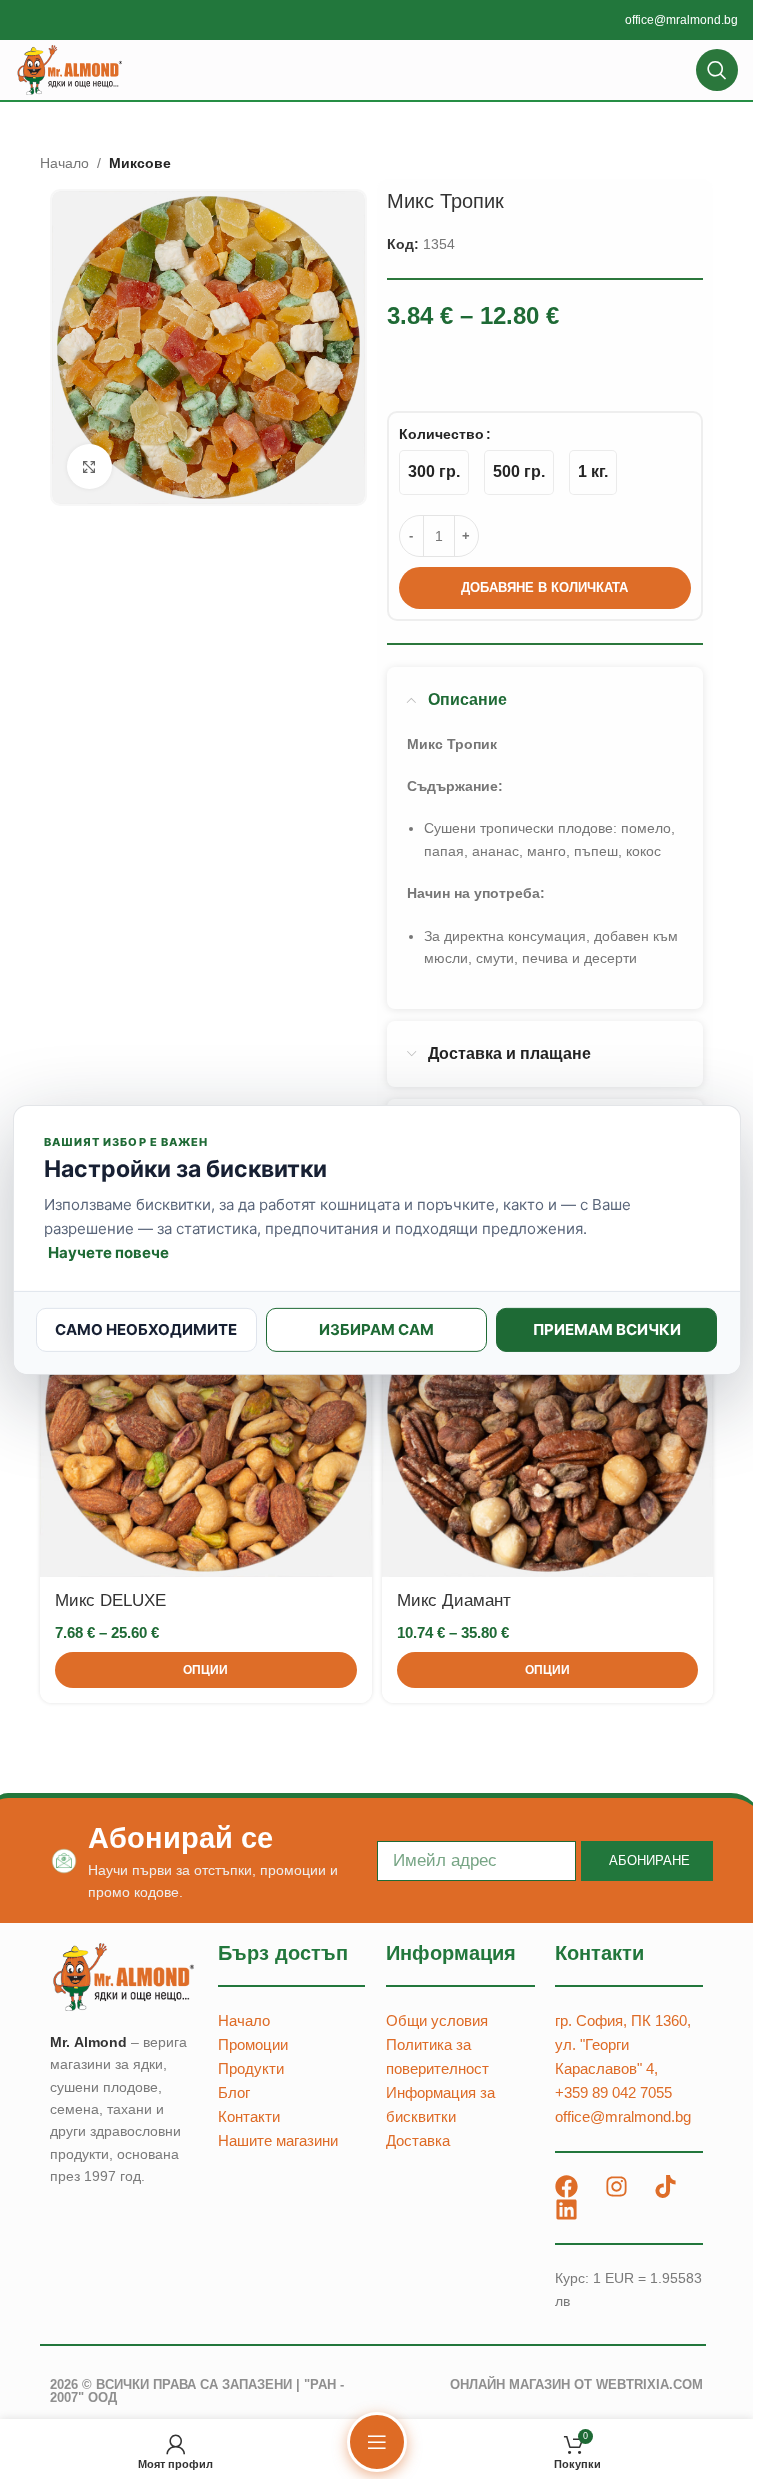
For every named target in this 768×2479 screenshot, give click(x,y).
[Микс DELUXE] (206, 1411)
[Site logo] (70, 69)
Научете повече (108, 1252)
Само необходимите (146, 1329)
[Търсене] (717, 70)
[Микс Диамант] (548, 1411)
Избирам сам (376, 1329)
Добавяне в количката (544, 587)
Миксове (140, 163)
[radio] (434, 472)
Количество (441, 434)
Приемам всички (607, 1329)
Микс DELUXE (110, 1600)
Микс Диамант (454, 1600)
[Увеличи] (89, 466)
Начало (64, 163)
